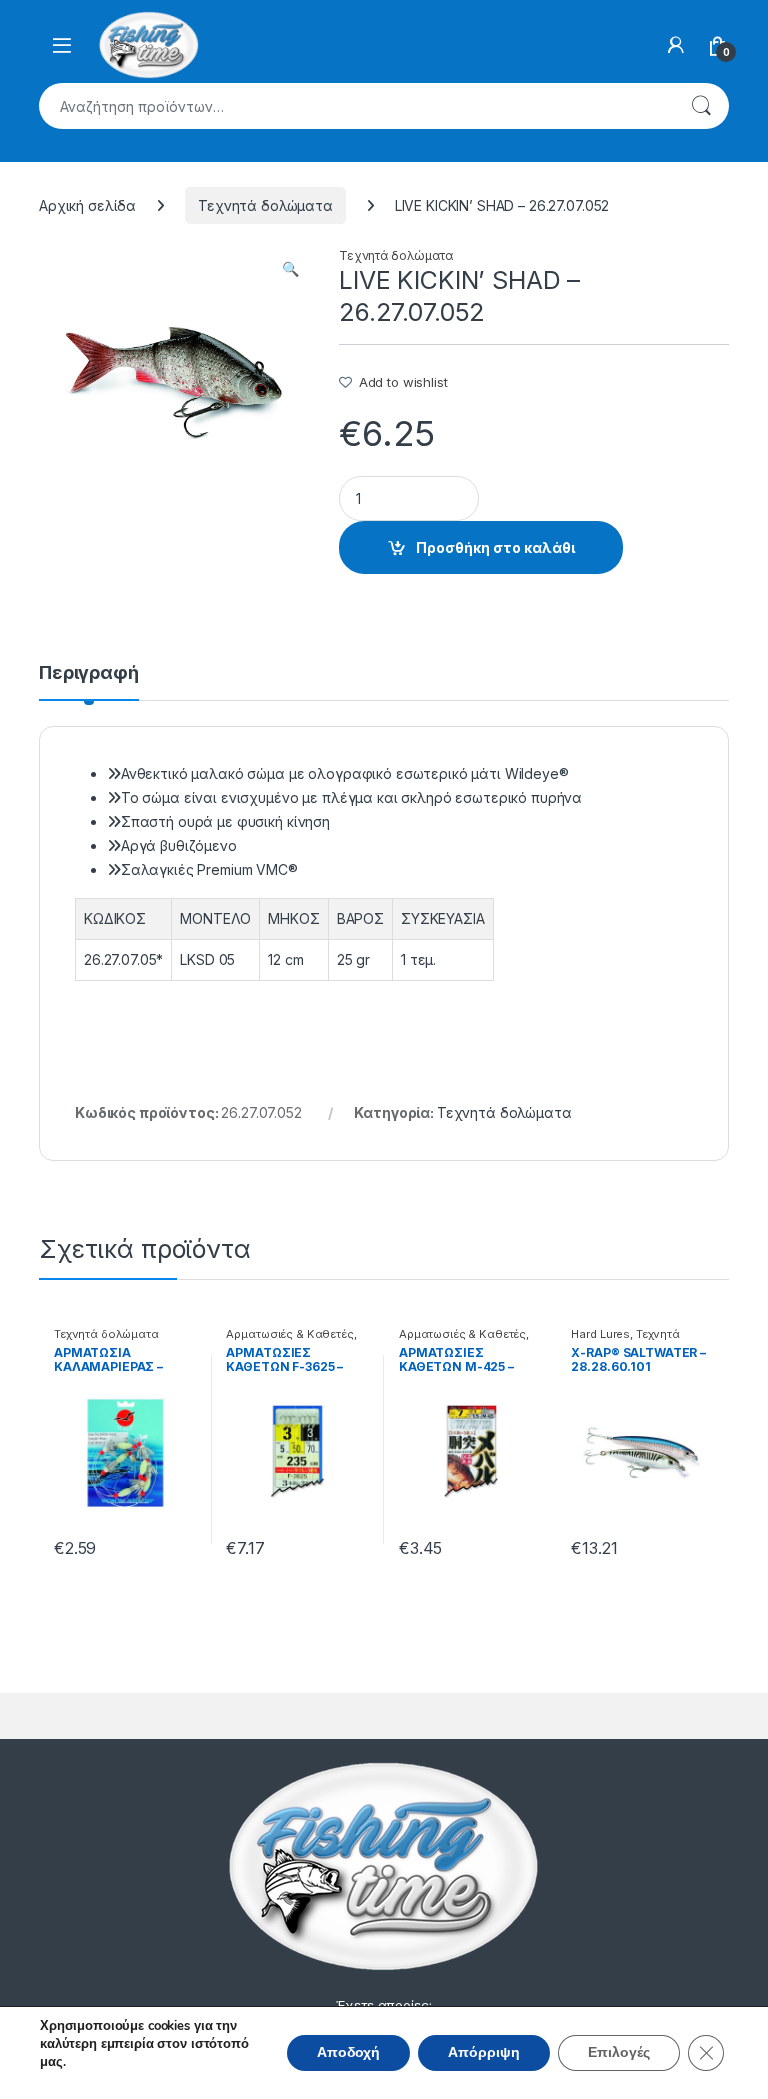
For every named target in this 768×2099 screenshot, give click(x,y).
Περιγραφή (89, 673)
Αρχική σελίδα (87, 205)
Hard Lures (600, 1334)
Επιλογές (619, 2052)
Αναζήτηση (701, 106)
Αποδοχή (348, 2052)
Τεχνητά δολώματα (265, 205)
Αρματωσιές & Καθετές (289, 1334)
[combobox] (356, 106)
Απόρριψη (484, 2052)
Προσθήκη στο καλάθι (495, 547)
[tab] (89, 682)
